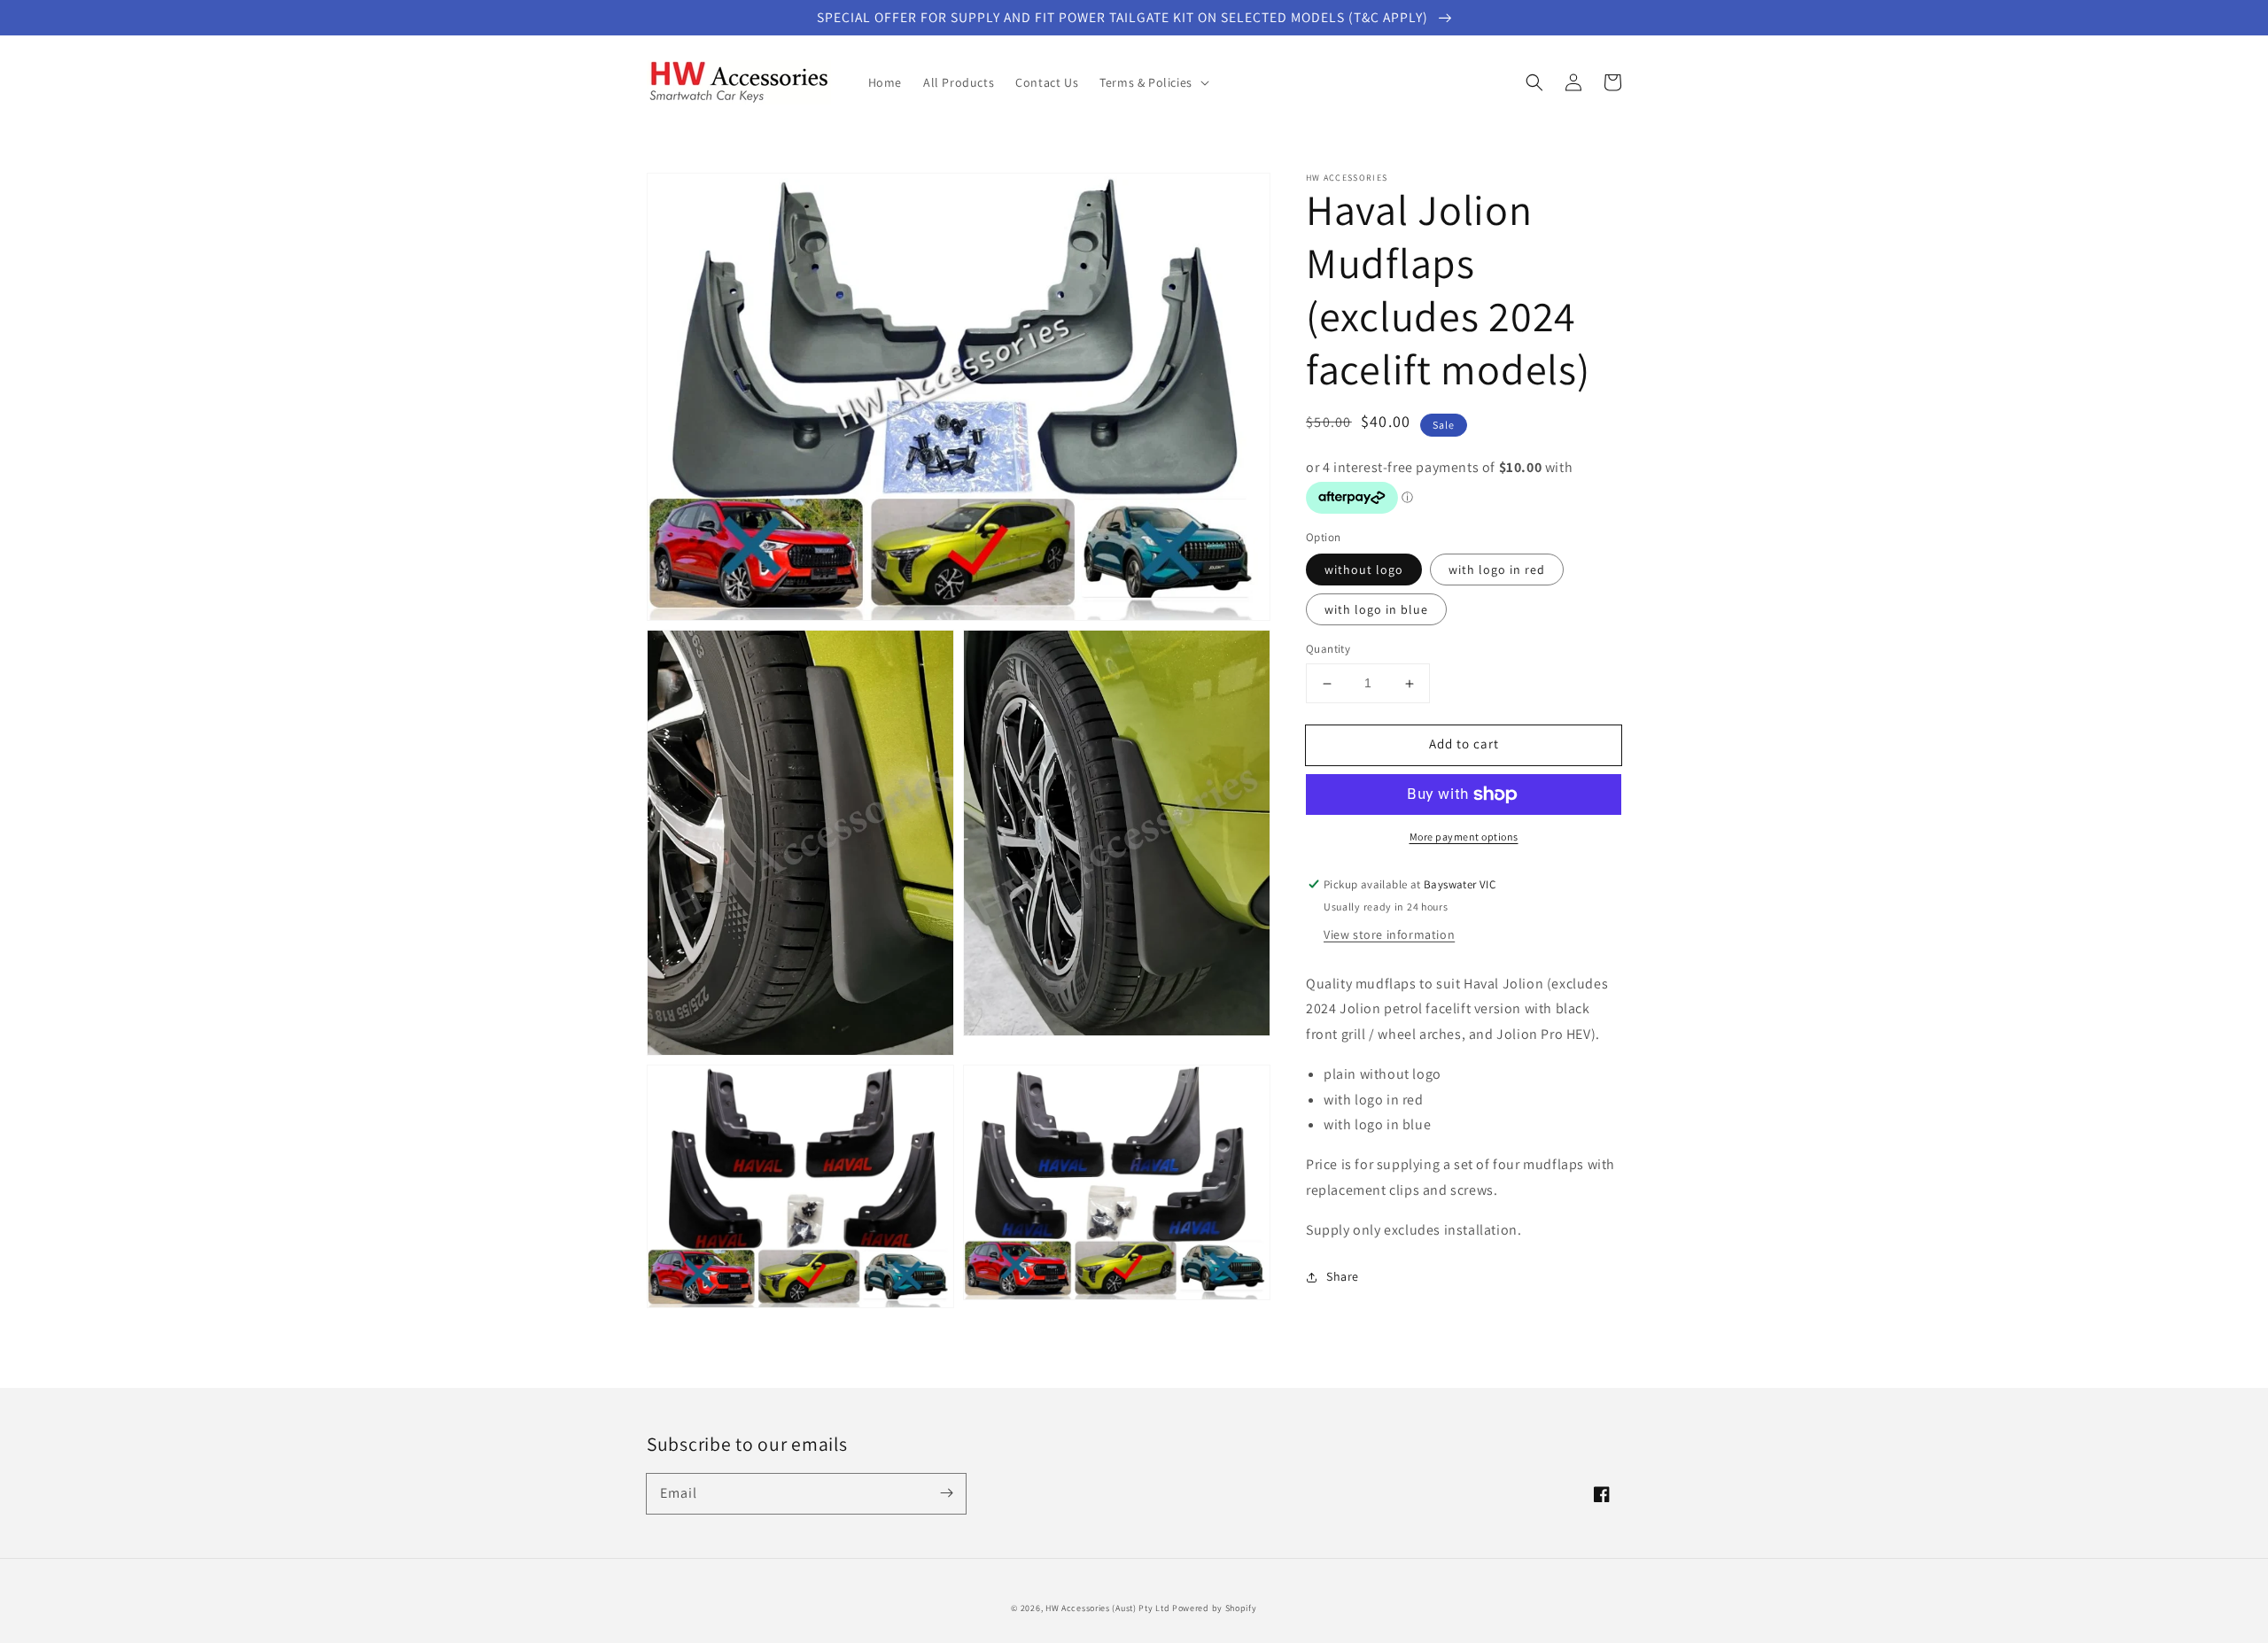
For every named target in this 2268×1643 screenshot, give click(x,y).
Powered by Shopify (1215, 1608)
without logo (1364, 570)
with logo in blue (1376, 610)
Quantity (1328, 650)
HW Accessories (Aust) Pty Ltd (1107, 1608)
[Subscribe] (946, 1493)
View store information (1389, 934)
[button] (1534, 82)
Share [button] (1343, 1276)
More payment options (1464, 837)
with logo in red (1497, 570)
